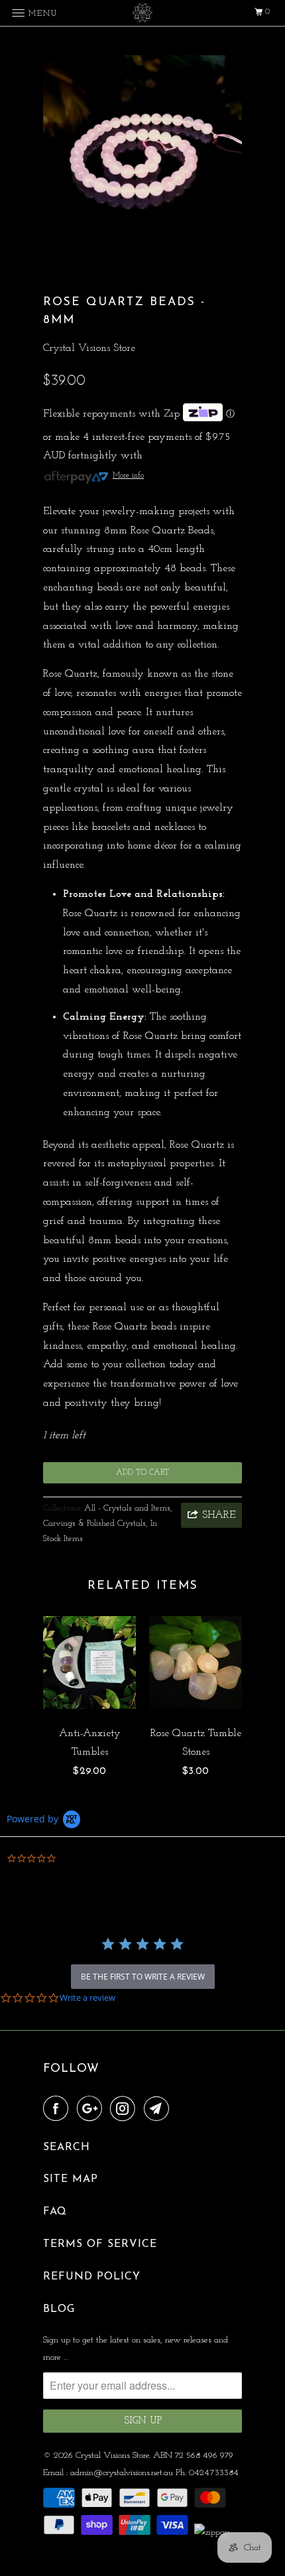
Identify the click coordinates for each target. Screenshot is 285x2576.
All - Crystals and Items (127, 1508)
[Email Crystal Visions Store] (159, 2110)
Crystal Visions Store (89, 348)
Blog (59, 2309)
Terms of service (100, 2244)
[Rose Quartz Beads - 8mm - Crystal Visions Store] (142, 155)
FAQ (55, 2212)
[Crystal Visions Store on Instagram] (125, 2110)
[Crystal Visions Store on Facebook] (58, 2110)
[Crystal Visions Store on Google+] (92, 2110)
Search (67, 2147)
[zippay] (213, 2533)
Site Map (71, 2179)
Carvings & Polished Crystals (94, 1524)
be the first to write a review (143, 1977)
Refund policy (92, 2277)
